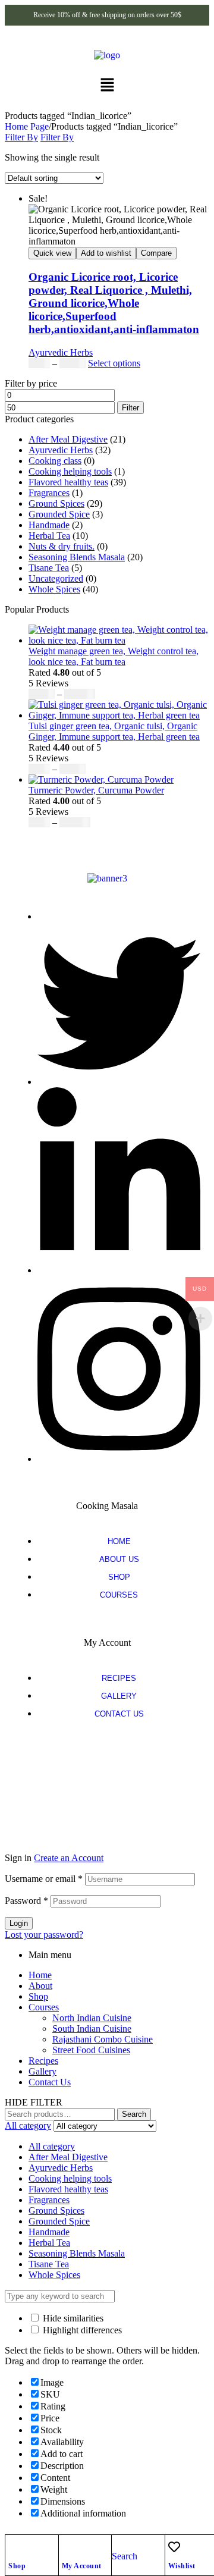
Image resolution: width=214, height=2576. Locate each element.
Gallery (43, 2071)
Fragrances (49, 493)
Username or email (44, 1879)
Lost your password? (44, 1935)
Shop (17, 2566)
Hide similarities (72, 2318)
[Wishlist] (174, 2547)
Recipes (43, 2061)
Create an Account (69, 1858)
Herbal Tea (49, 536)
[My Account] (68, 2547)
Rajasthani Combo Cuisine (103, 2039)
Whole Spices (54, 589)
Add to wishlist (106, 253)
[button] (107, 86)
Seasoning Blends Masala (77, 557)
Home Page (27, 126)
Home (40, 1975)
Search (134, 2114)
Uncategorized (56, 578)
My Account (82, 2566)
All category (52, 2146)
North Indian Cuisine (92, 2018)
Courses (44, 2007)
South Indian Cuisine (92, 2029)
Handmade (49, 525)
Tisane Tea (49, 568)
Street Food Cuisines (91, 2050)
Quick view (52, 253)
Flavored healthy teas (68, 482)
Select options (114, 363)
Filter (130, 408)
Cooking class (55, 461)
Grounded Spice (59, 514)
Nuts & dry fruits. (62, 546)
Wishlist (182, 2566)
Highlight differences (81, 2330)
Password (26, 1901)
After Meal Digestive (68, 439)
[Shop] (14, 2547)
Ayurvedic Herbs (61, 352)
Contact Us (50, 2082)
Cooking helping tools (70, 471)
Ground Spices (56, 503)
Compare (156, 253)
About (40, 1986)
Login (19, 1923)
